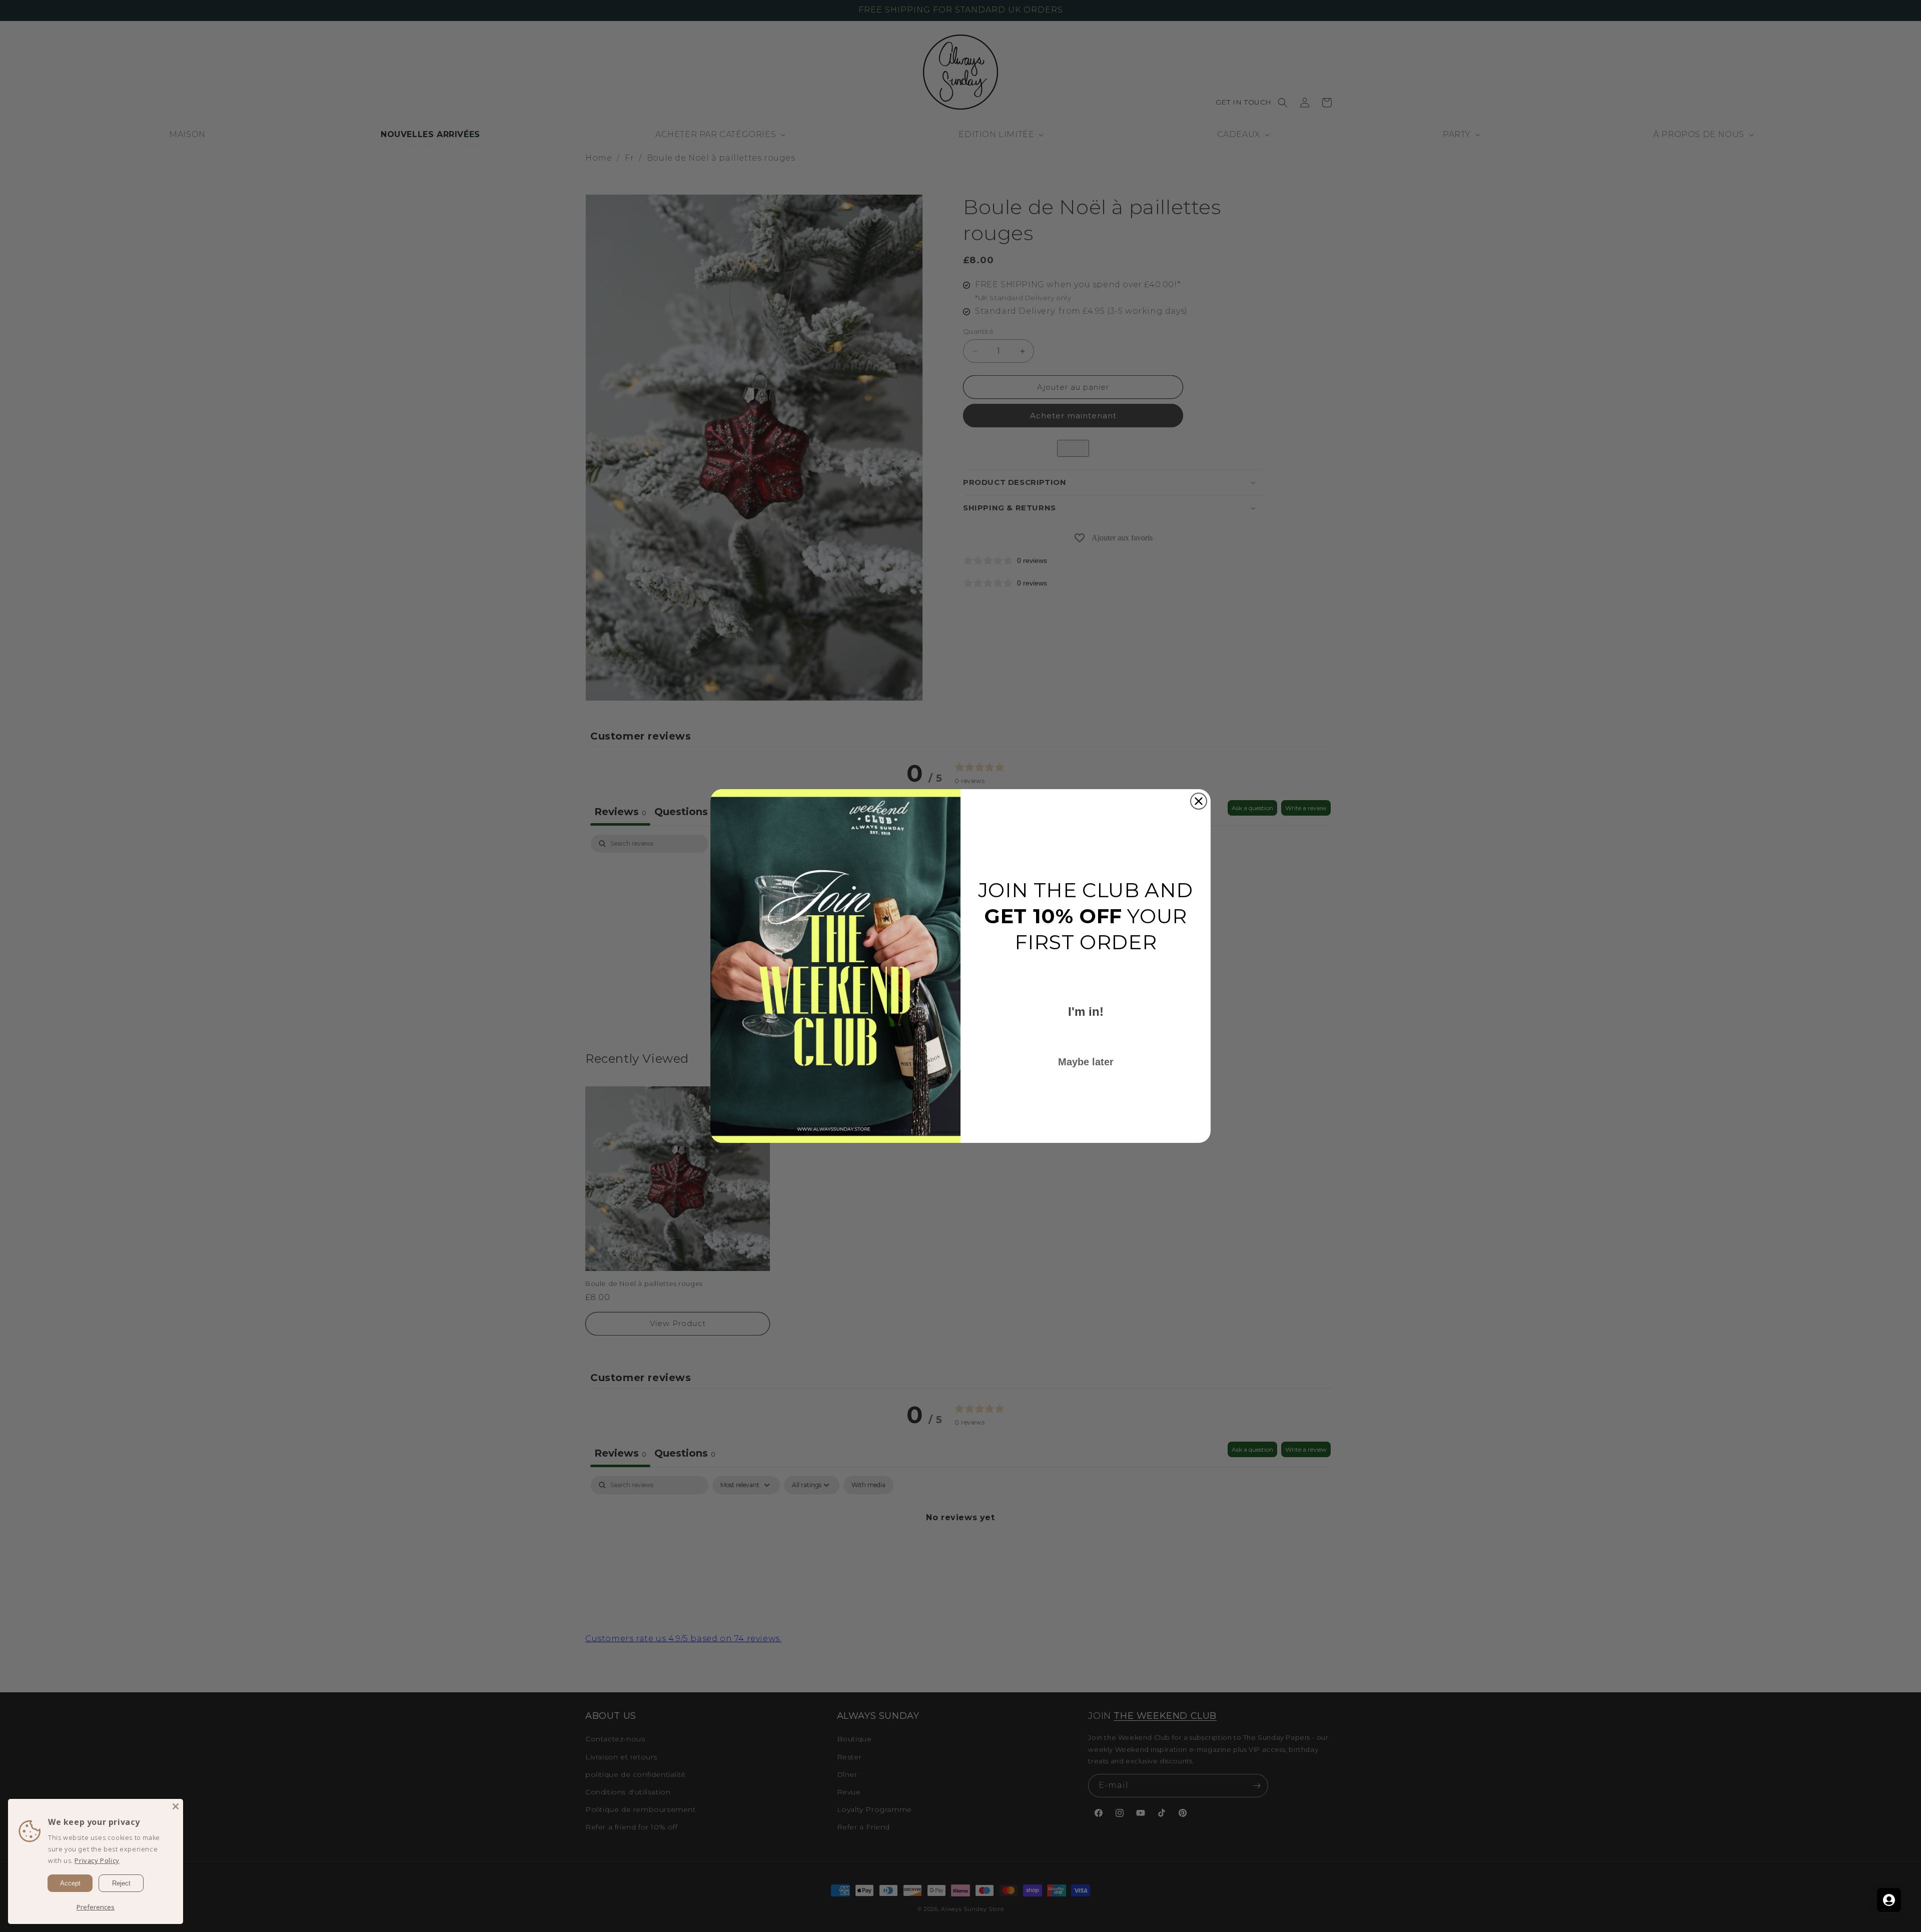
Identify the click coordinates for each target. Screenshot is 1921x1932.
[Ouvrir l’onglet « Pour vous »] (1889, 1900)
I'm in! (1086, 1012)
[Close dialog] (1199, 801)
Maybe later (1086, 1062)
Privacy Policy (97, 1860)
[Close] (176, 1806)
